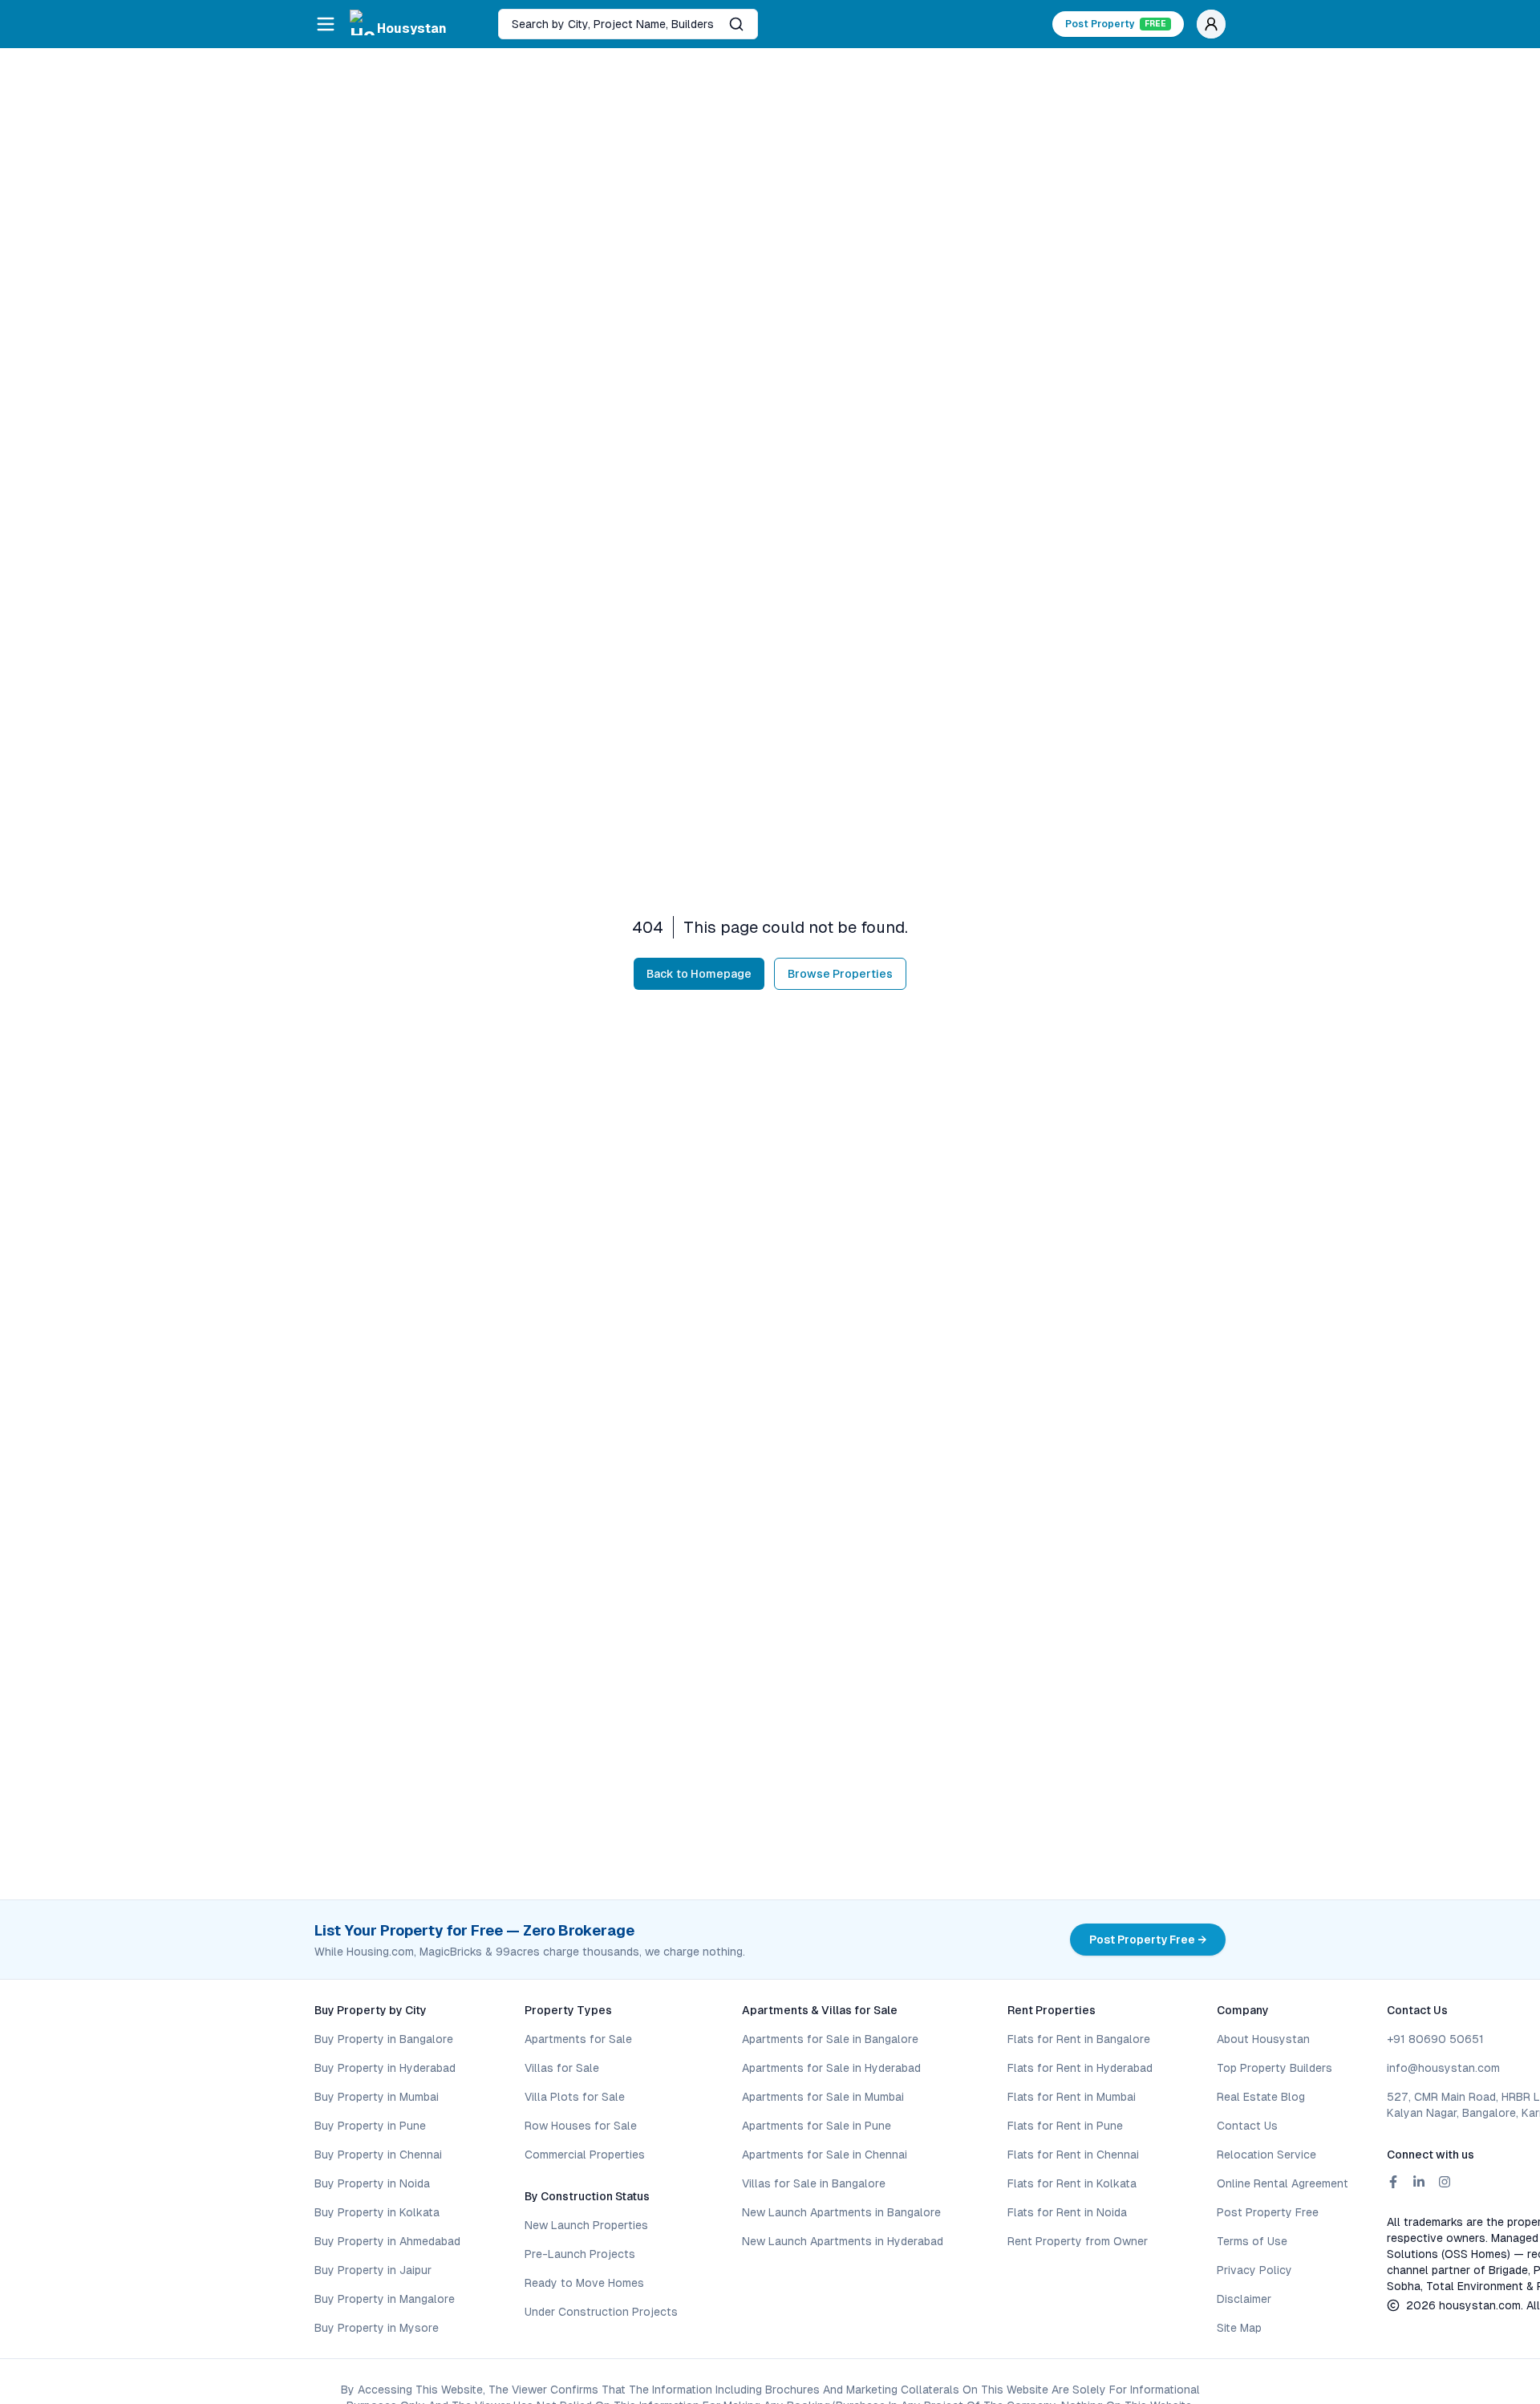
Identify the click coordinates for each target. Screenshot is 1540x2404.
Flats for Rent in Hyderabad (1080, 2068)
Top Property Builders (1275, 2068)
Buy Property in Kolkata (377, 2212)
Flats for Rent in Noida (1067, 2212)
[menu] (326, 24)
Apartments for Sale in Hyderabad (831, 2068)
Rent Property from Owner (1078, 2241)
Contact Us (1247, 2126)
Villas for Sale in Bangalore (814, 2183)
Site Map (1239, 2328)
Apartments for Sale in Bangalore (830, 2039)
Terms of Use (1252, 2241)
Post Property (1116, 24)
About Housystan (1263, 2039)
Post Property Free (1268, 2212)
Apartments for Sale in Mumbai (823, 2097)
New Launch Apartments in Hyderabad (843, 2241)
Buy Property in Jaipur (373, 2270)
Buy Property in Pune (370, 2126)
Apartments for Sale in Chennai (825, 2155)
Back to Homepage (699, 974)
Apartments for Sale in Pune (817, 2126)
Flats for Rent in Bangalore (1079, 2039)
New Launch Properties (586, 2225)
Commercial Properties (585, 2155)
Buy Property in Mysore (377, 2328)
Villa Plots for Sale (575, 2097)
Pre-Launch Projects (580, 2254)
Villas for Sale (562, 2068)
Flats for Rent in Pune (1065, 2126)
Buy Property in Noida (372, 2183)
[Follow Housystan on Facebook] (1393, 2182)
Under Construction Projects (601, 2312)
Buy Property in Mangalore (385, 2299)
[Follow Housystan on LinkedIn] (1419, 2182)
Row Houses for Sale (581, 2126)
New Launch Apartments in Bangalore (841, 2212)
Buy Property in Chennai (378, 2155)
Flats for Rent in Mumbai (1072, 2097)
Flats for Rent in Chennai (1073, 2155)
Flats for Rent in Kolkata (1072, 2183)
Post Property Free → (1148, 1940)
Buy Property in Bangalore (384, 2039)
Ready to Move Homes (584, 2283)
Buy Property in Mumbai (377, 2097)
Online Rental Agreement (1283, 2183)
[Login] (1211, 24)
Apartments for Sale (578, 2039)
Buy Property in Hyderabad (385, 2068)
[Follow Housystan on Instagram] (1445, 2182)
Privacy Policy (1254, 2270)
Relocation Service (1266, 2155)
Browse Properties (840, 974)
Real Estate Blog (1261, 2097)
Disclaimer (1244, 2299)
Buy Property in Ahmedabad (387, 2241)
